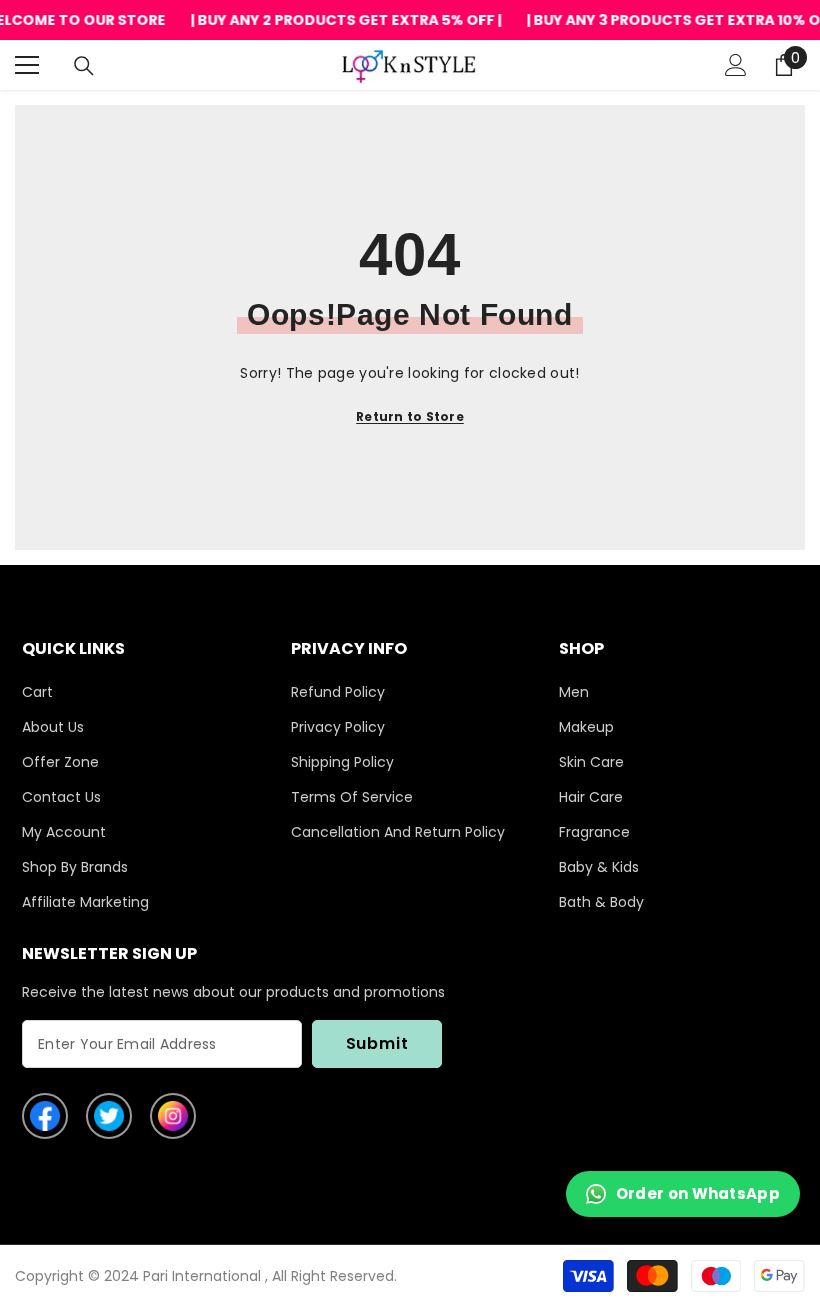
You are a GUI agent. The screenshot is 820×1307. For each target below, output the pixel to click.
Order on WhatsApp (698, 1193)
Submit (377, 1043)
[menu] (27, 65)
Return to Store (410, 416)
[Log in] (736, 65)
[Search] (84, 66)
